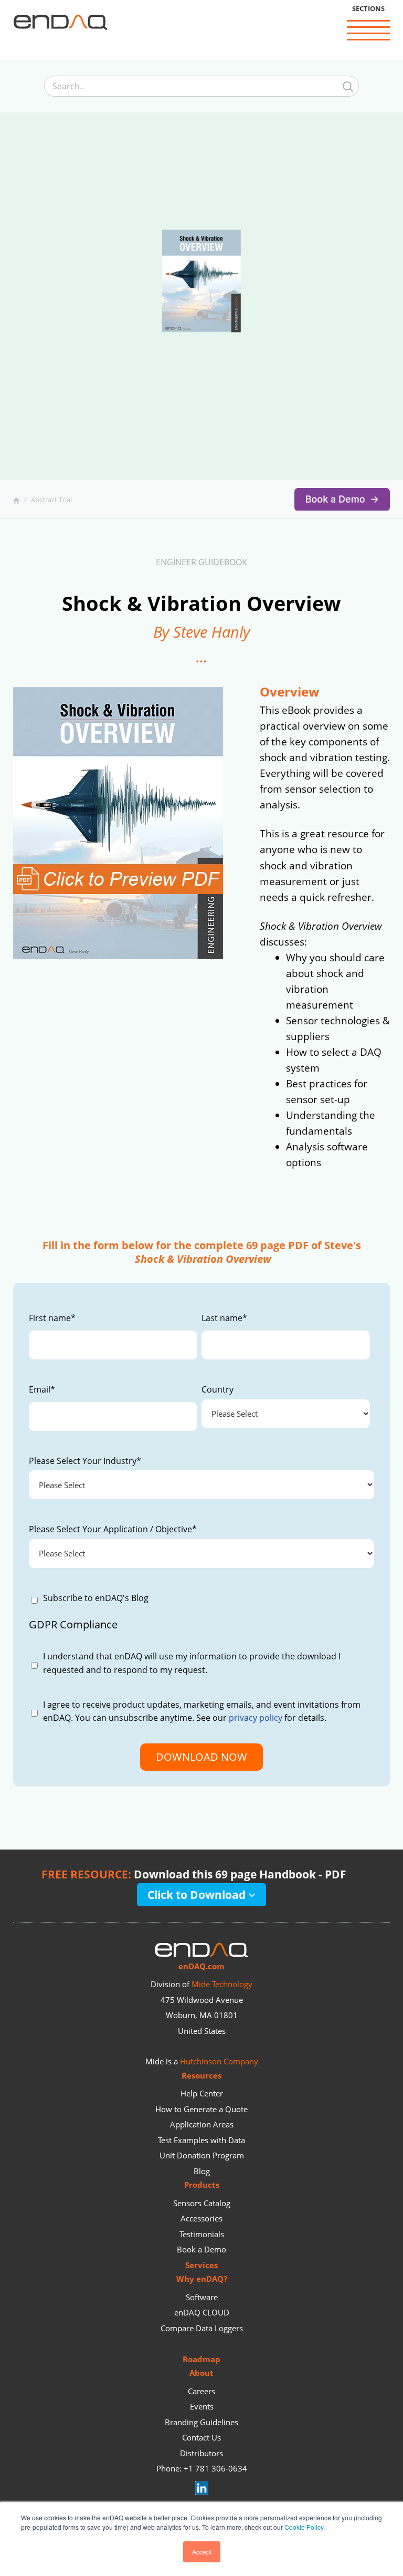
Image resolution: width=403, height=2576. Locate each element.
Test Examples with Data (201, 2140)
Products (202, 2185)
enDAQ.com (201, 1966)
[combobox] (201, 87)
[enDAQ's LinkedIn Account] (202, 2491)
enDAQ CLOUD (202, 2312)
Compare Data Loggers (202, 2328)
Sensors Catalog (202, 2203)
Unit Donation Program (202, 2155)
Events (202, 2406)
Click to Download (198, 1894)
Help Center (202, 2093)
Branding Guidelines (201, 2422)
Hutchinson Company (219, 2061)
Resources (201, 2075)
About (201, 2373)
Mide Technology (222, 1984)
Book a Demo (201, 2249)
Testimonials (202, 2234)
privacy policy (256, 1718)
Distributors (201, 2453)
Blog (202, 2171)
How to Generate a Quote (201, 2109)
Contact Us (201, 2437)
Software (202, 2297)
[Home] (18, 500)
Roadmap (201, 2359)
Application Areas (202, 2124)
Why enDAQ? (202, 2279)
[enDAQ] (60, 24)
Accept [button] (202, 2552)
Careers (201, 2391)
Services (201, 2265)
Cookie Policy (304, 2527)
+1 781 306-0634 (215, 2468)
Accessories (201, 2218)
